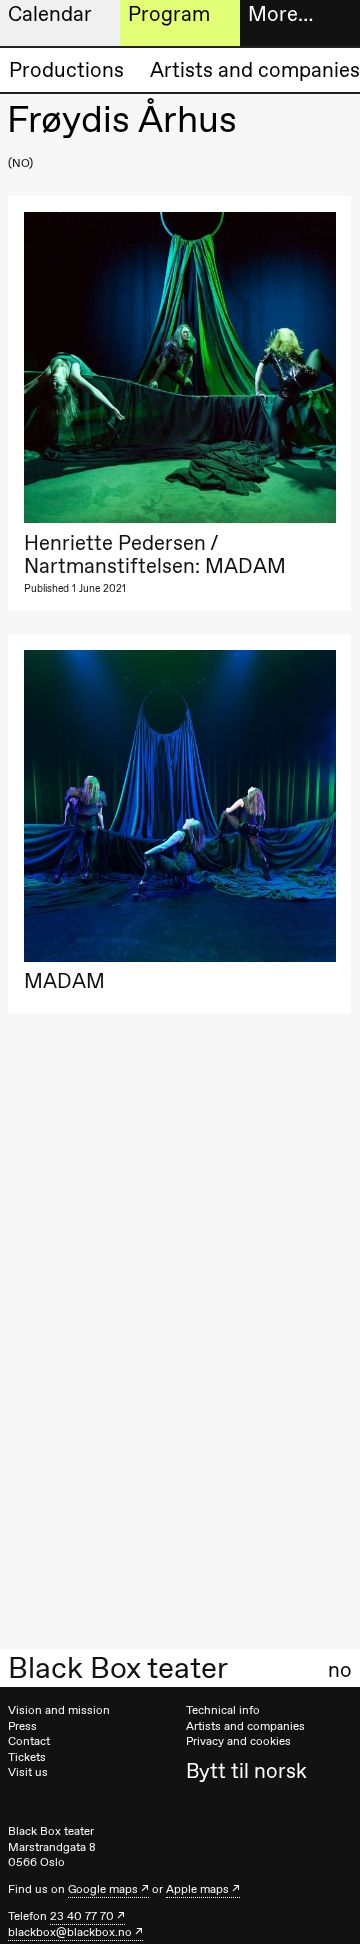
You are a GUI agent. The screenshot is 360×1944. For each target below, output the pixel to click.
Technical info (223, 1710)
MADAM (64, 980)
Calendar (50, 13)
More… (280, 13)
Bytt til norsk (246, 1770)
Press (22, 1726)
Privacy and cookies (238, 1741)
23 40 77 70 (82, 1916)
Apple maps (197, 1889)
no (340, 1670)
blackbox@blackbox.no (70, 1932)
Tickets (27, 1757)
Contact (29, 1741)
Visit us (28, 1772)
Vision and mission (59, 1710)
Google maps (103, 1889)
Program (169, 13)
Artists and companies (255, 69)
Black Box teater (118, 1668)
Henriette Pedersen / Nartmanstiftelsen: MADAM (155, 554)
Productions (66, 69)
